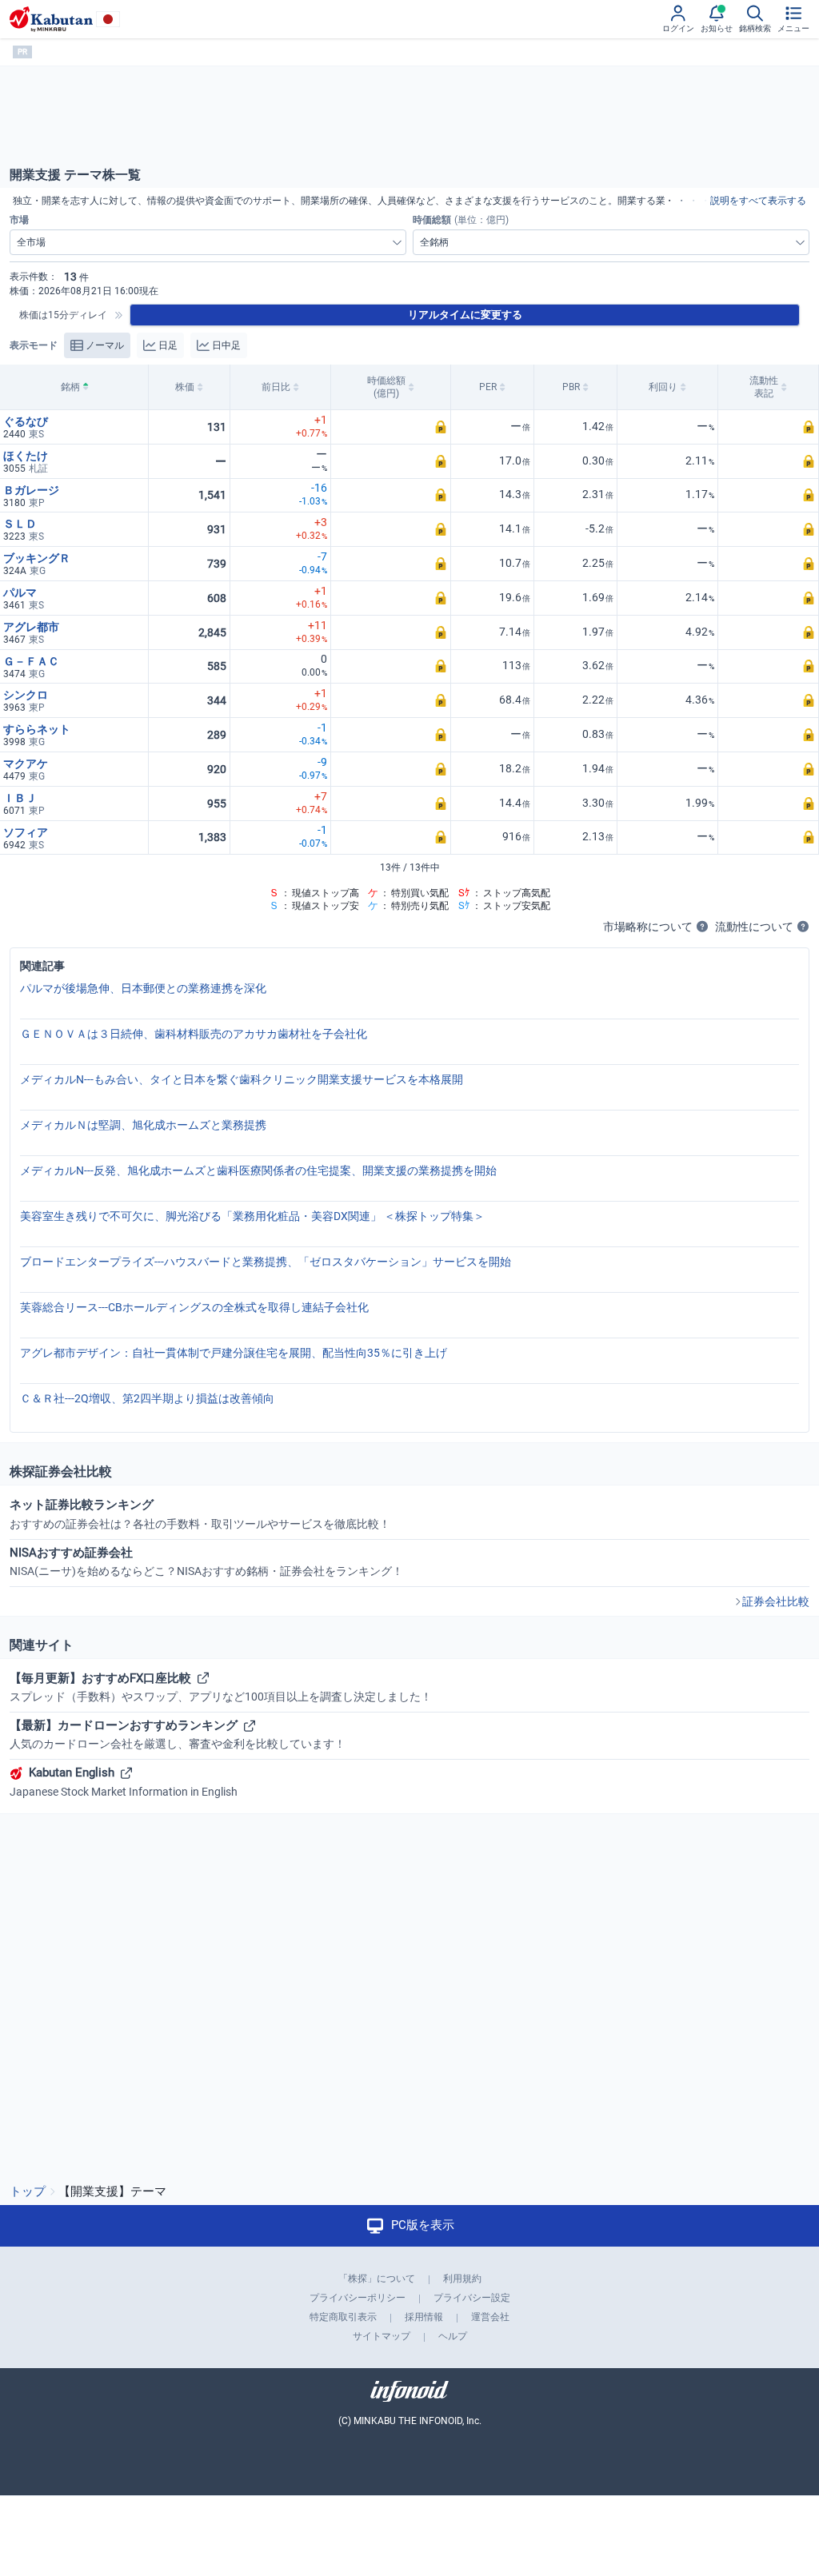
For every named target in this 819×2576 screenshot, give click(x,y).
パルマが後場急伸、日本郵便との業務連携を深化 (143, 988)
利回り (663, 387)
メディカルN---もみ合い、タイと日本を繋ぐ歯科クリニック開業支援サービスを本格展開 (242, 1079)
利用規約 (462, 2279)
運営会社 (490, 2317)
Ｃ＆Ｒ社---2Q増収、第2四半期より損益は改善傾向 (147, 1398)
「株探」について (377, 2279)
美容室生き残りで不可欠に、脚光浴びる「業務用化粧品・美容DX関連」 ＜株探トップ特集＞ (252, 1216)
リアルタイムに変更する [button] (465, 315)
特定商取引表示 (343, 2317)
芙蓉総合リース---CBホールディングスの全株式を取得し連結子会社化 (194, 1307)
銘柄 (70, 387)
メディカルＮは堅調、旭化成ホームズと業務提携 (143, 1125)
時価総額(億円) (386, 387)
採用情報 (424, 2317)
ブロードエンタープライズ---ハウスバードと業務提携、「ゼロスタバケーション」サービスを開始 (266, 1262)
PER (488, 387)
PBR (571, 387)
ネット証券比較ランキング (200, 1513)
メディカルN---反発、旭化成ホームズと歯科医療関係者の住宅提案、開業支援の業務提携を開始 (258, 1170)
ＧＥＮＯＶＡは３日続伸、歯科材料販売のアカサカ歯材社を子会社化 (194, 1034)
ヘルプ (453, 2336)
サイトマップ (382, 2336)
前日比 (276, 387)
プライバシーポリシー (358, 2298)
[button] (390, 427)
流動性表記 (764, 387)
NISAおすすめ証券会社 (206, 1561)
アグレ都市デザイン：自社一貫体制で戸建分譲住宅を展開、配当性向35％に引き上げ (234, 1353)
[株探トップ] (51, 19)
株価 (185, 387)
